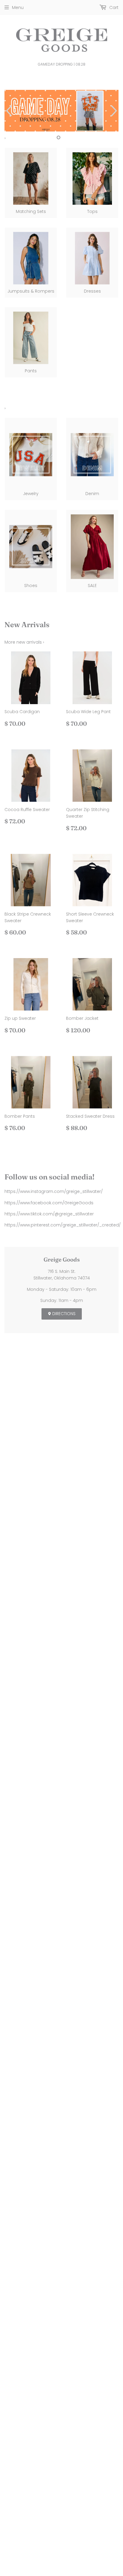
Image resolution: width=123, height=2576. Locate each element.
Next (115, 111)
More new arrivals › (24, 642)
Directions (63, 1314)
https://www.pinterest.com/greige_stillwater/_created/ (63, 1225)
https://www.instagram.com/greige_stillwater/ (54, 1191)
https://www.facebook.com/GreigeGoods (49, 1203)
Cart (113, 7)
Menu (18, 7)
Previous (8, 111)
